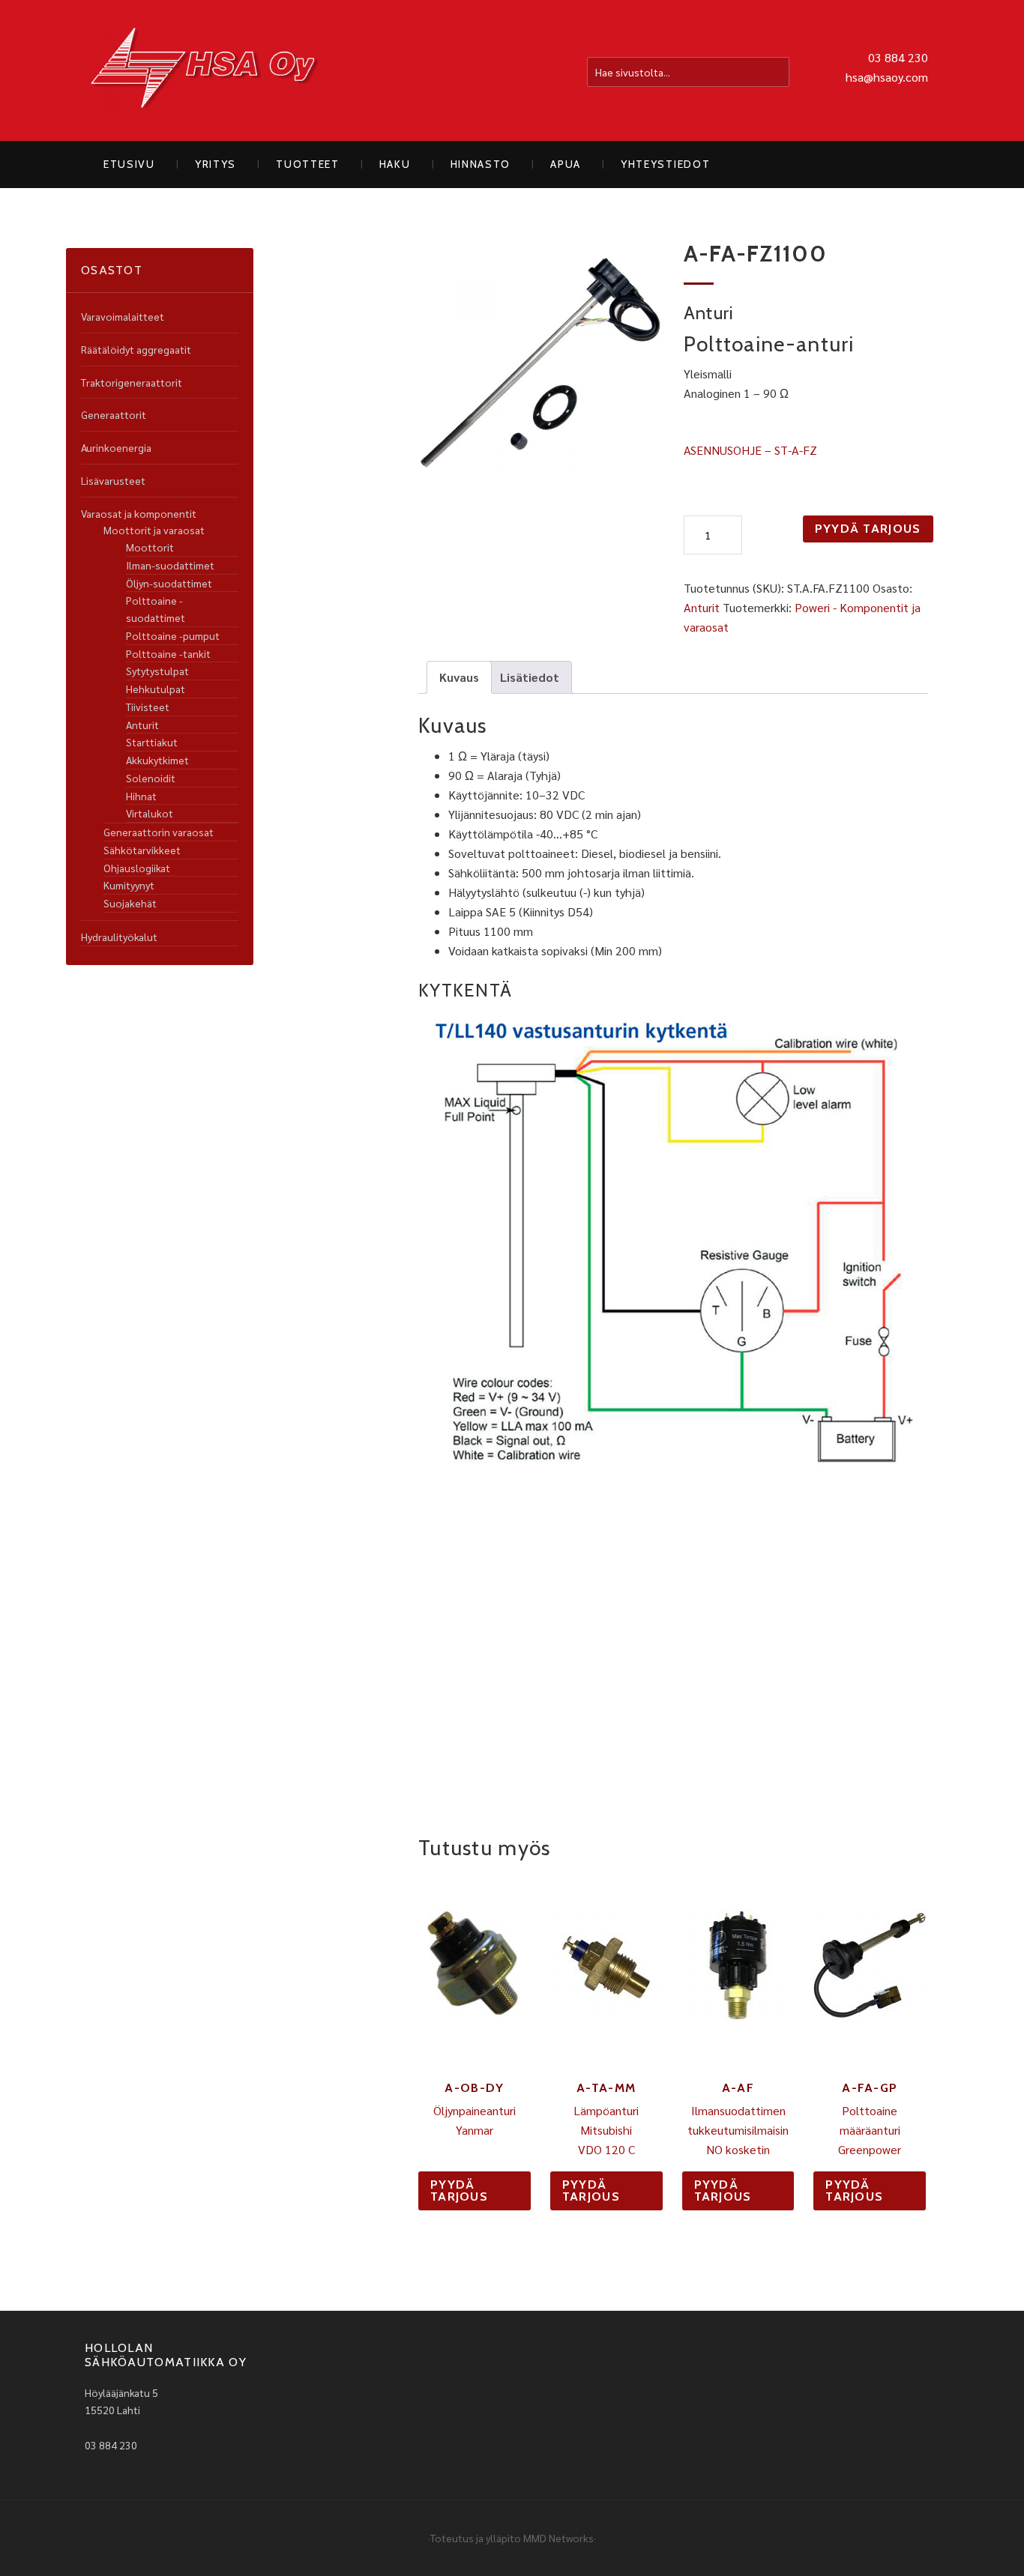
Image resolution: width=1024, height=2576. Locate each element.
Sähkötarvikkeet (142, 850)
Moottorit (150, 547)
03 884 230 (898, 57)
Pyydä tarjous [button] (459, 2190)
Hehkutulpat (156, 689)
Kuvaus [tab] (459, 677)
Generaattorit (114, 414)
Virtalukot (150, 813)
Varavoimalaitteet (123, 316)
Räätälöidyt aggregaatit (136, 349)
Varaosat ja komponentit (139, 513)
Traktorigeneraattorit (132, 382)
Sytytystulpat (157, 671)
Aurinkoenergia (116, 447)
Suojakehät (130, 903)
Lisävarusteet (113, 480)
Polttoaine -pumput (173, 635)
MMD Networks (558, 2538)
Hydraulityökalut (119, 937)
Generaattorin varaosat (159, 832)
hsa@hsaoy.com (887, 77)
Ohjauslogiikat (137, 868)
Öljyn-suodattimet (169, 583)
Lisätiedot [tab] (530, 677)
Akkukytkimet (157, 760)
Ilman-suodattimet (170, 565)
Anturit (702, 607)
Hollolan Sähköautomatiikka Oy (205, 70)
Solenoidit (151, 778)
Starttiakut (152, 742)
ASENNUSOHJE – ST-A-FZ (750, 450)
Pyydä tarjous (868, 529)
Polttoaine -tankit (168, 653)
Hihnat (141, 796)
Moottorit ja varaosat (154, 530)
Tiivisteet (148, 707)
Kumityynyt (129, 885)
